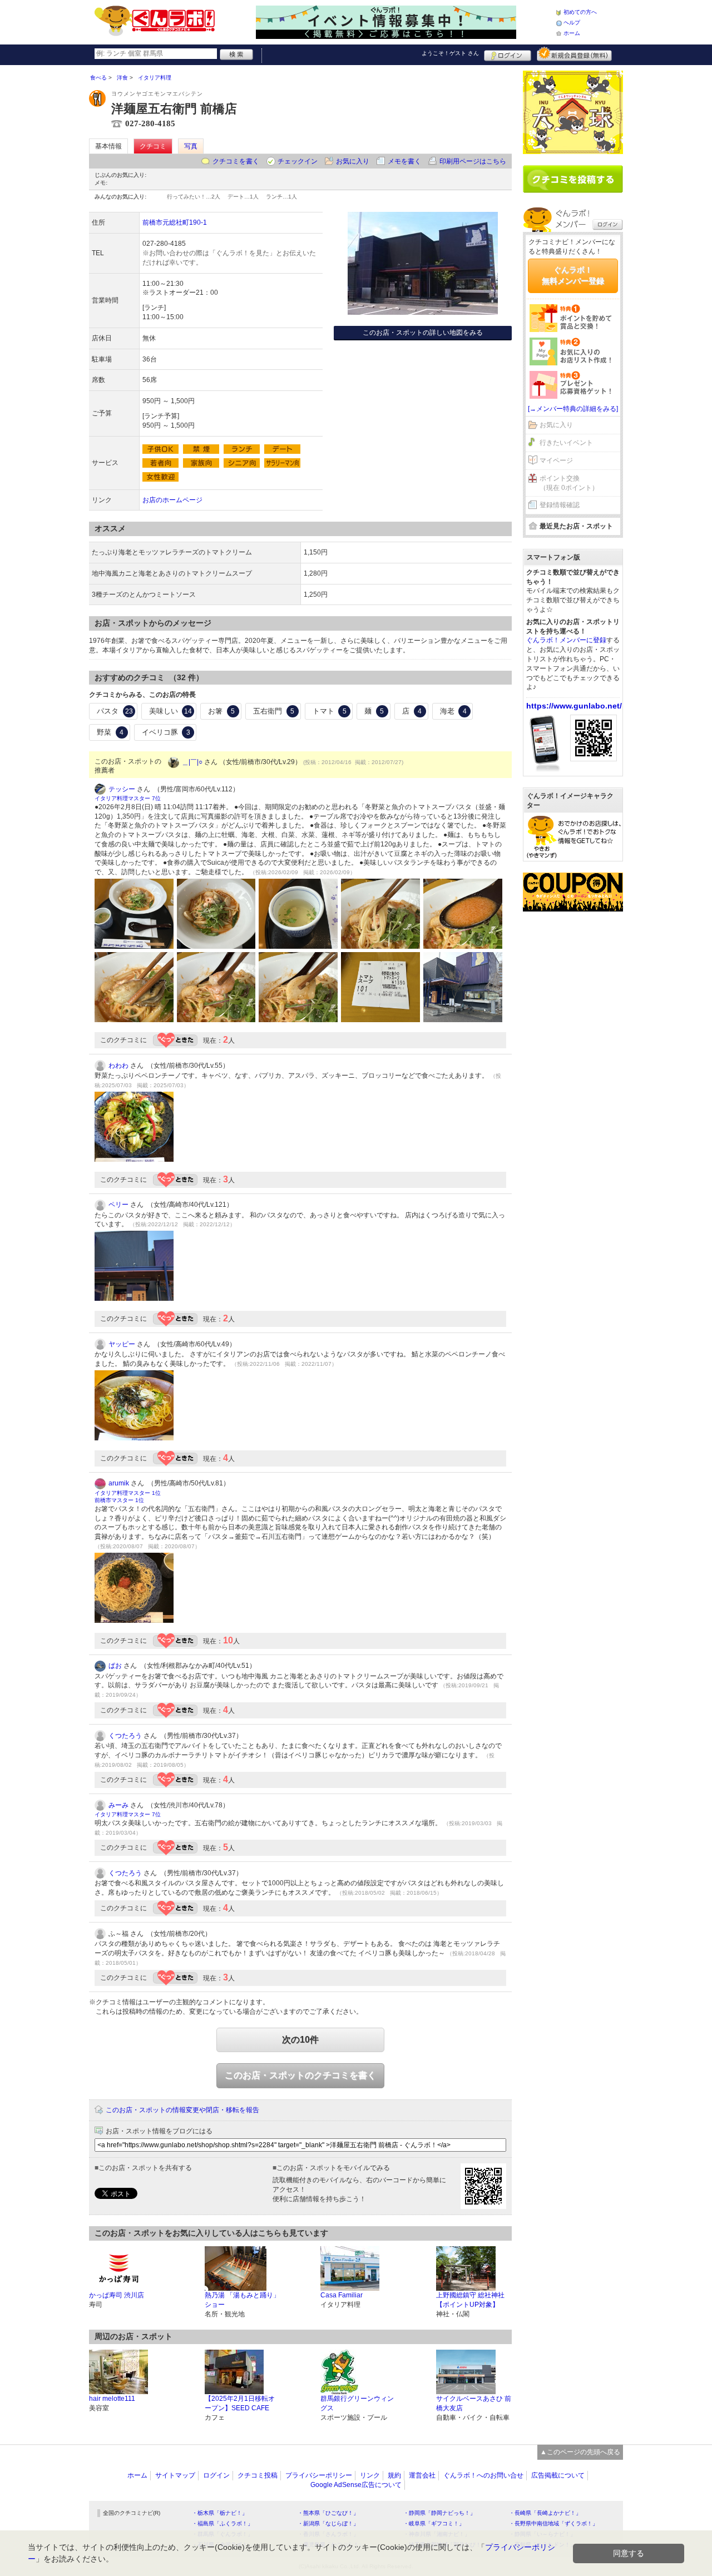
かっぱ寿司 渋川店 (117, 2295)
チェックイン (298, 161)
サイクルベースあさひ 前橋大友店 (474, 2403)
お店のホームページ (172, 500)
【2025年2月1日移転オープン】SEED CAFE (240, 2403)
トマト (330, 711)
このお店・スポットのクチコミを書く (300, 2075)
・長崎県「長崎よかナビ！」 (545, 2513)
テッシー (122, 789)
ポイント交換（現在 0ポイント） (569, 483)
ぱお (115, 1666)
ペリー (118, 1205)
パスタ (115, 711)
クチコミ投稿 (258, 2475)
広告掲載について (558, 2475)
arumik (119, 1483)
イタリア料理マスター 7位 (128, 798)
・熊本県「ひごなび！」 (328, 2513)
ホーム (572, 33)
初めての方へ (580, 12)
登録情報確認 (560, 505)
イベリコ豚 (166, 732)
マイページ (556, 460)
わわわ (118, 1066)
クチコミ (153, 146)
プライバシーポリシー (319, 2475)
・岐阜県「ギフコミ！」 (434, 2523)
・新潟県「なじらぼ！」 (328, 2523)
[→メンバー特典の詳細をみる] (573, 409)
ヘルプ (572, 23)
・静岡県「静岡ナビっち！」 (439, 2513)
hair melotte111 (112, 2399)
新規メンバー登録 (574, 54)
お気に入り (353, 161)
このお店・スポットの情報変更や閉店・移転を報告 (182, 2110)
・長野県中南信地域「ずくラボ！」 (553, 2523)
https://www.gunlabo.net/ (574, 706)
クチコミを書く (236, 161)
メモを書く (404, 161)
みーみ (118, 1805)
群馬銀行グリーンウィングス (357, 2403)
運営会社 (422, 2475)
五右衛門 (274, 711)
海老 (453, 711)
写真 (191, 146)
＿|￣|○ (192, 762)
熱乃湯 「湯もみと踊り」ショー (242, 2300)
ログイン (508, 54)
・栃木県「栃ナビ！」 (220, 2513)
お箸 (221, 711)
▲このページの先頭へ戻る (580, 2452)
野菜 (110, 732)
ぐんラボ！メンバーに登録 (566, 640)
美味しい (171, 711)
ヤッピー (122, 1344)
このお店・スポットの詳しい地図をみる (423, 333)
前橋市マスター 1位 (119, 1500)
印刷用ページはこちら (473, 161)
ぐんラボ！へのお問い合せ (483, 2475)
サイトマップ (175, 2475)
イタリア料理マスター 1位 (128, 1493)
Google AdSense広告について (356, 2485)
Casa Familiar (342, 2295)
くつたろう (125, 1736)
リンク (370, 2475)
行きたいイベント (566, 443)
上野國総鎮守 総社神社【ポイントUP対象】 (470, 2300)
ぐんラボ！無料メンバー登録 (573, 275)
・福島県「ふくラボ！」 (222, 2523)
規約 (394, 2475)
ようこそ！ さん (450, 53)
